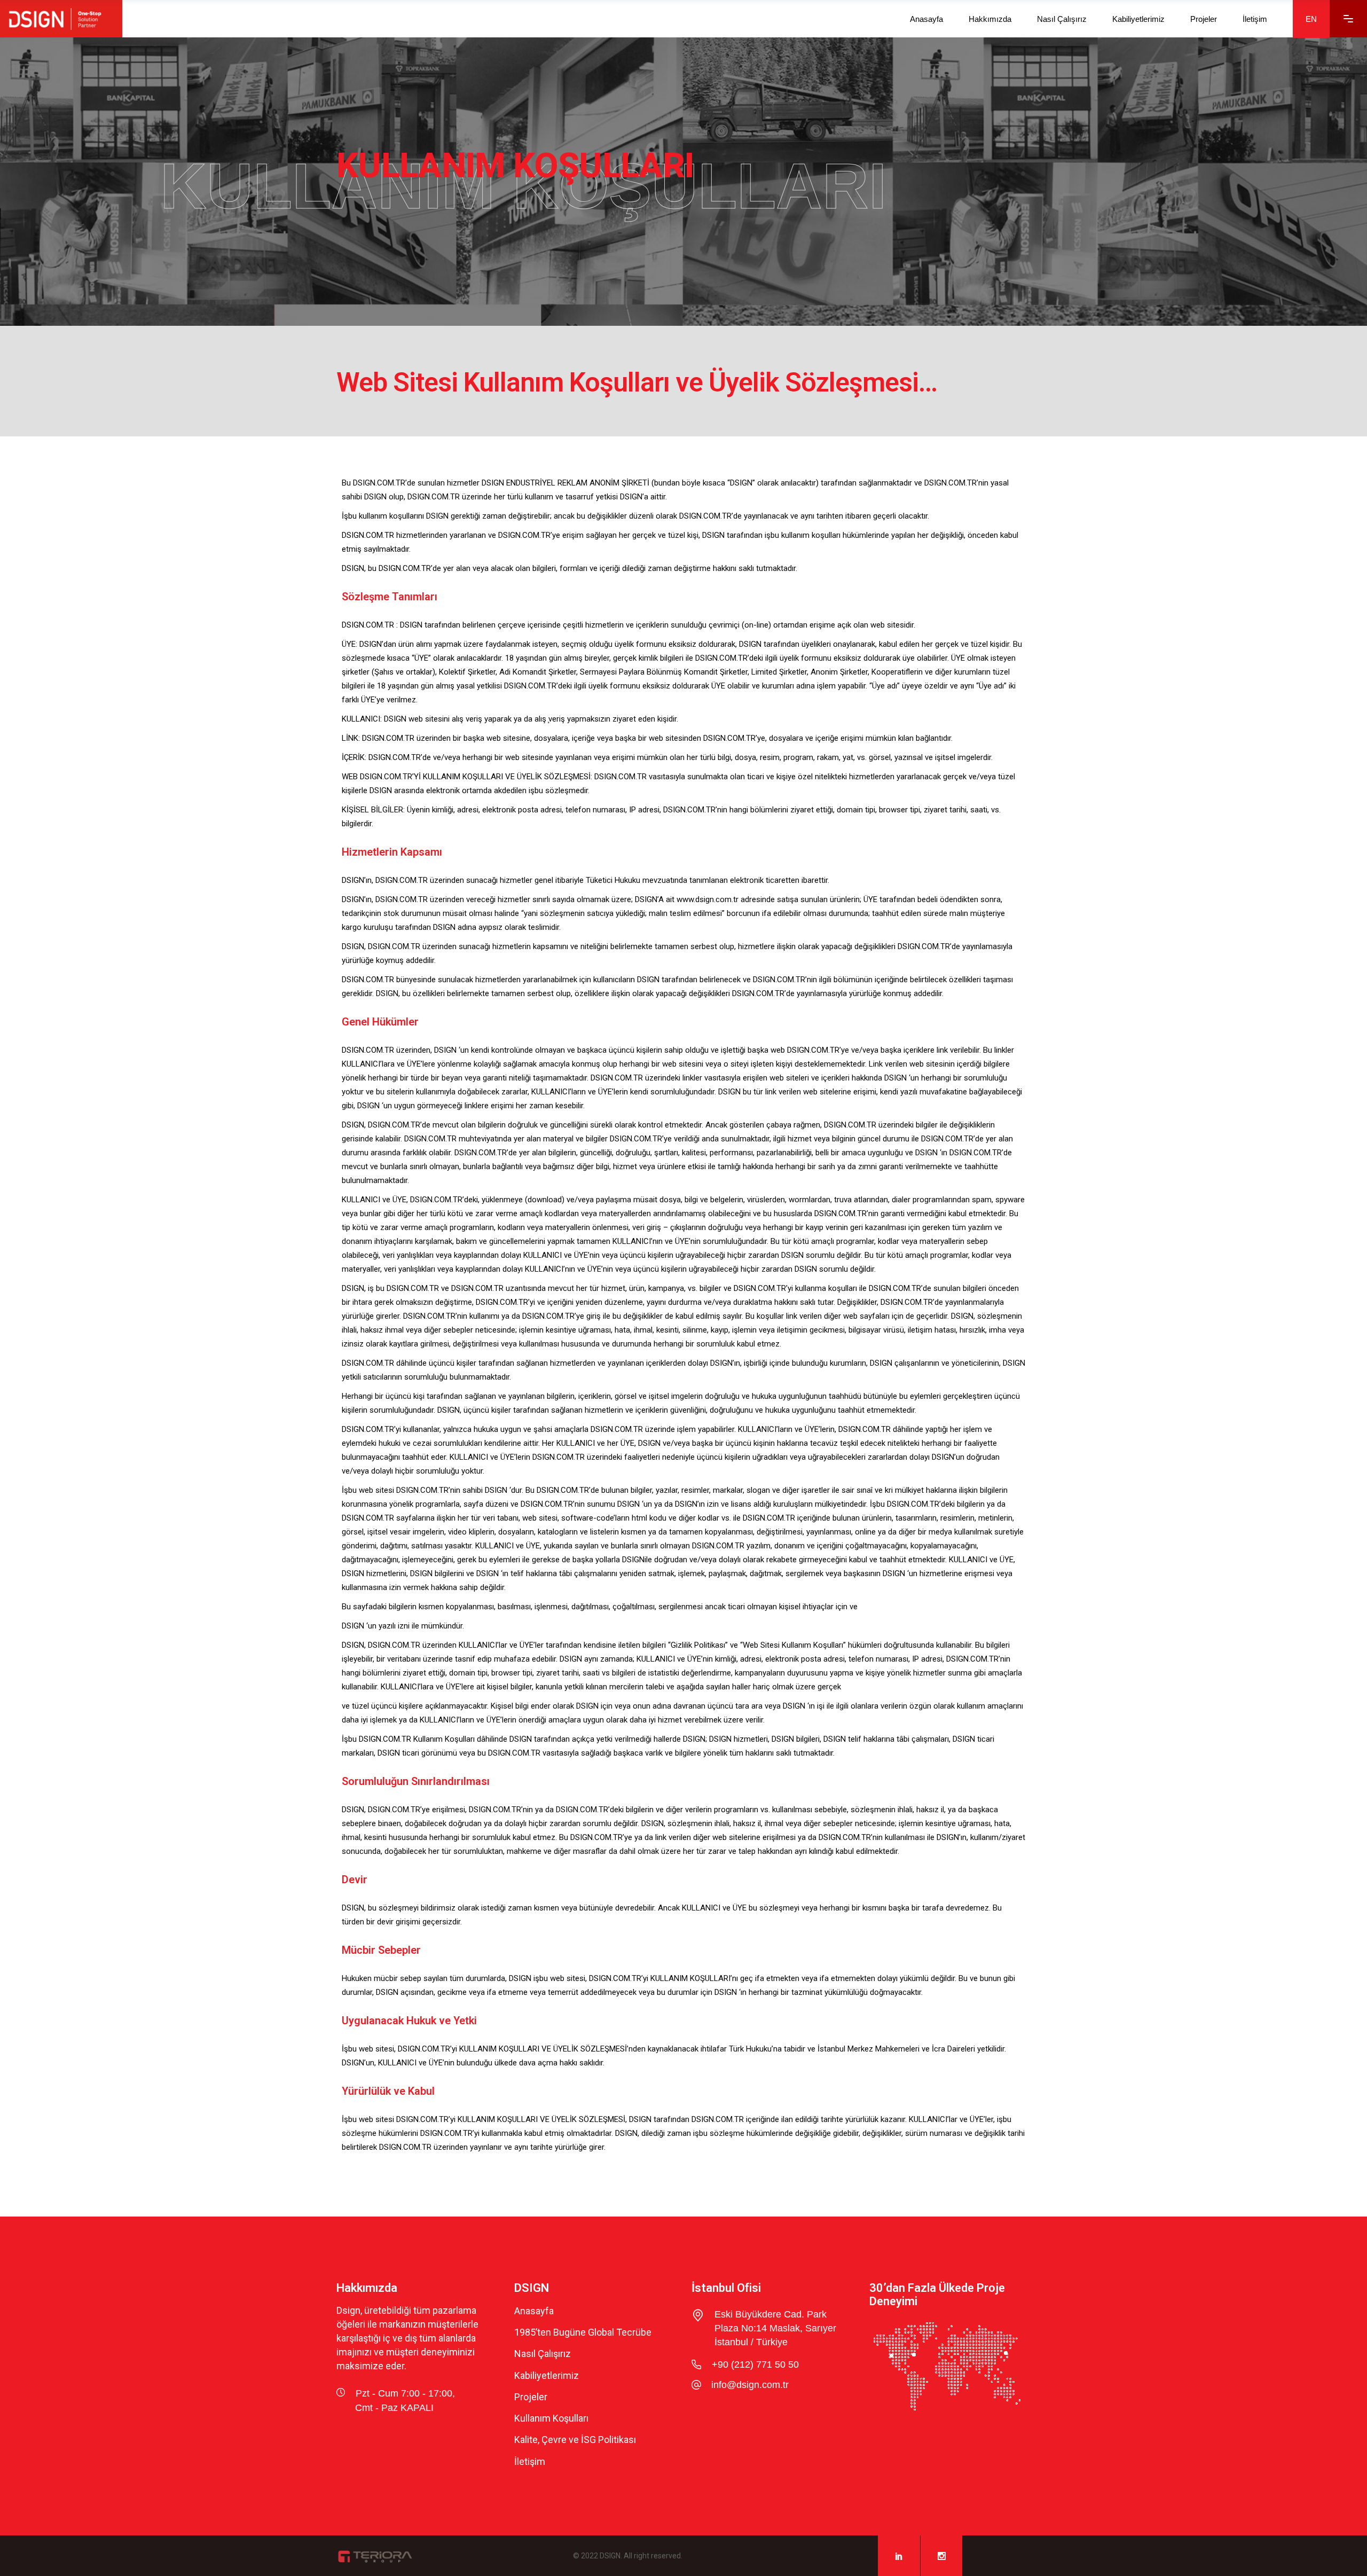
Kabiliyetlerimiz (547, 2375)
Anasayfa (534, 2311)
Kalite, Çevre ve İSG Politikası (575, 2440)
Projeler (531, 2397)
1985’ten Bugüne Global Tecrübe (583, 2332)
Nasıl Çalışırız (543, 2354)
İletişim (530, 2461)
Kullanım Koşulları (551, 2418)
